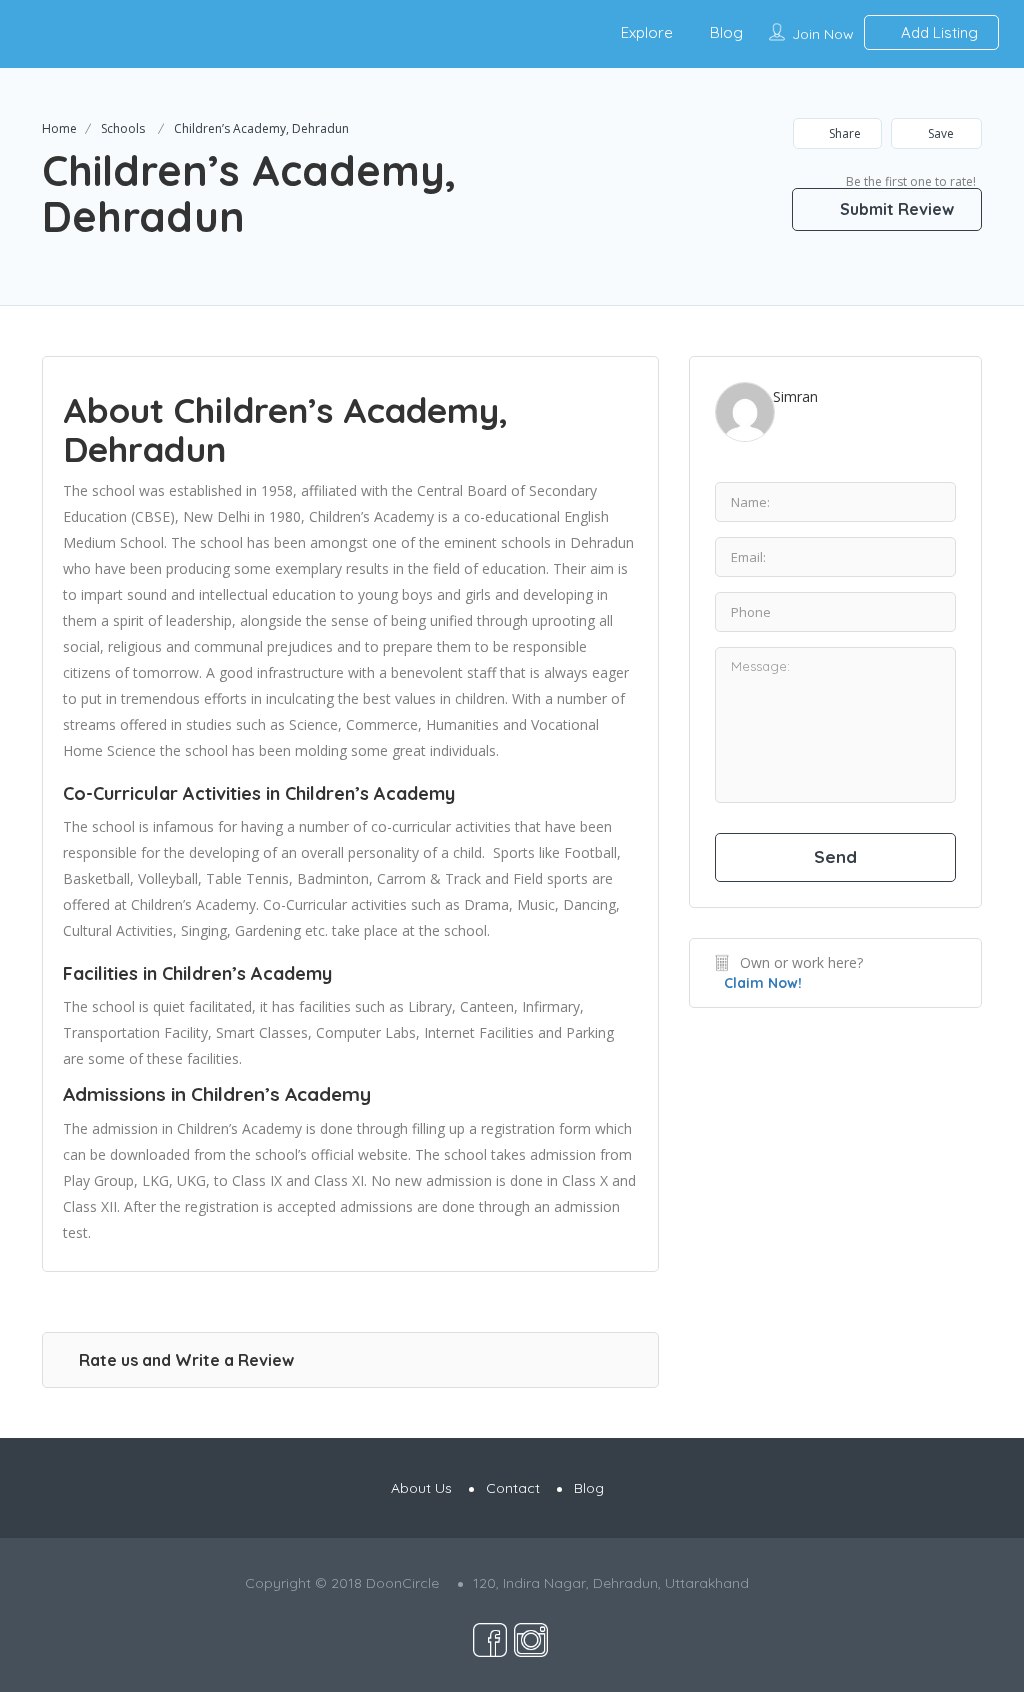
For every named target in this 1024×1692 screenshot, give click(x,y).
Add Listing (937, 32)
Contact (513, 1488)
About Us (421, 1488)
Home (59, 128)
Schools (123, 128)
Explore (647, 32)
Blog (726, 32)
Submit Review (895, 209)
